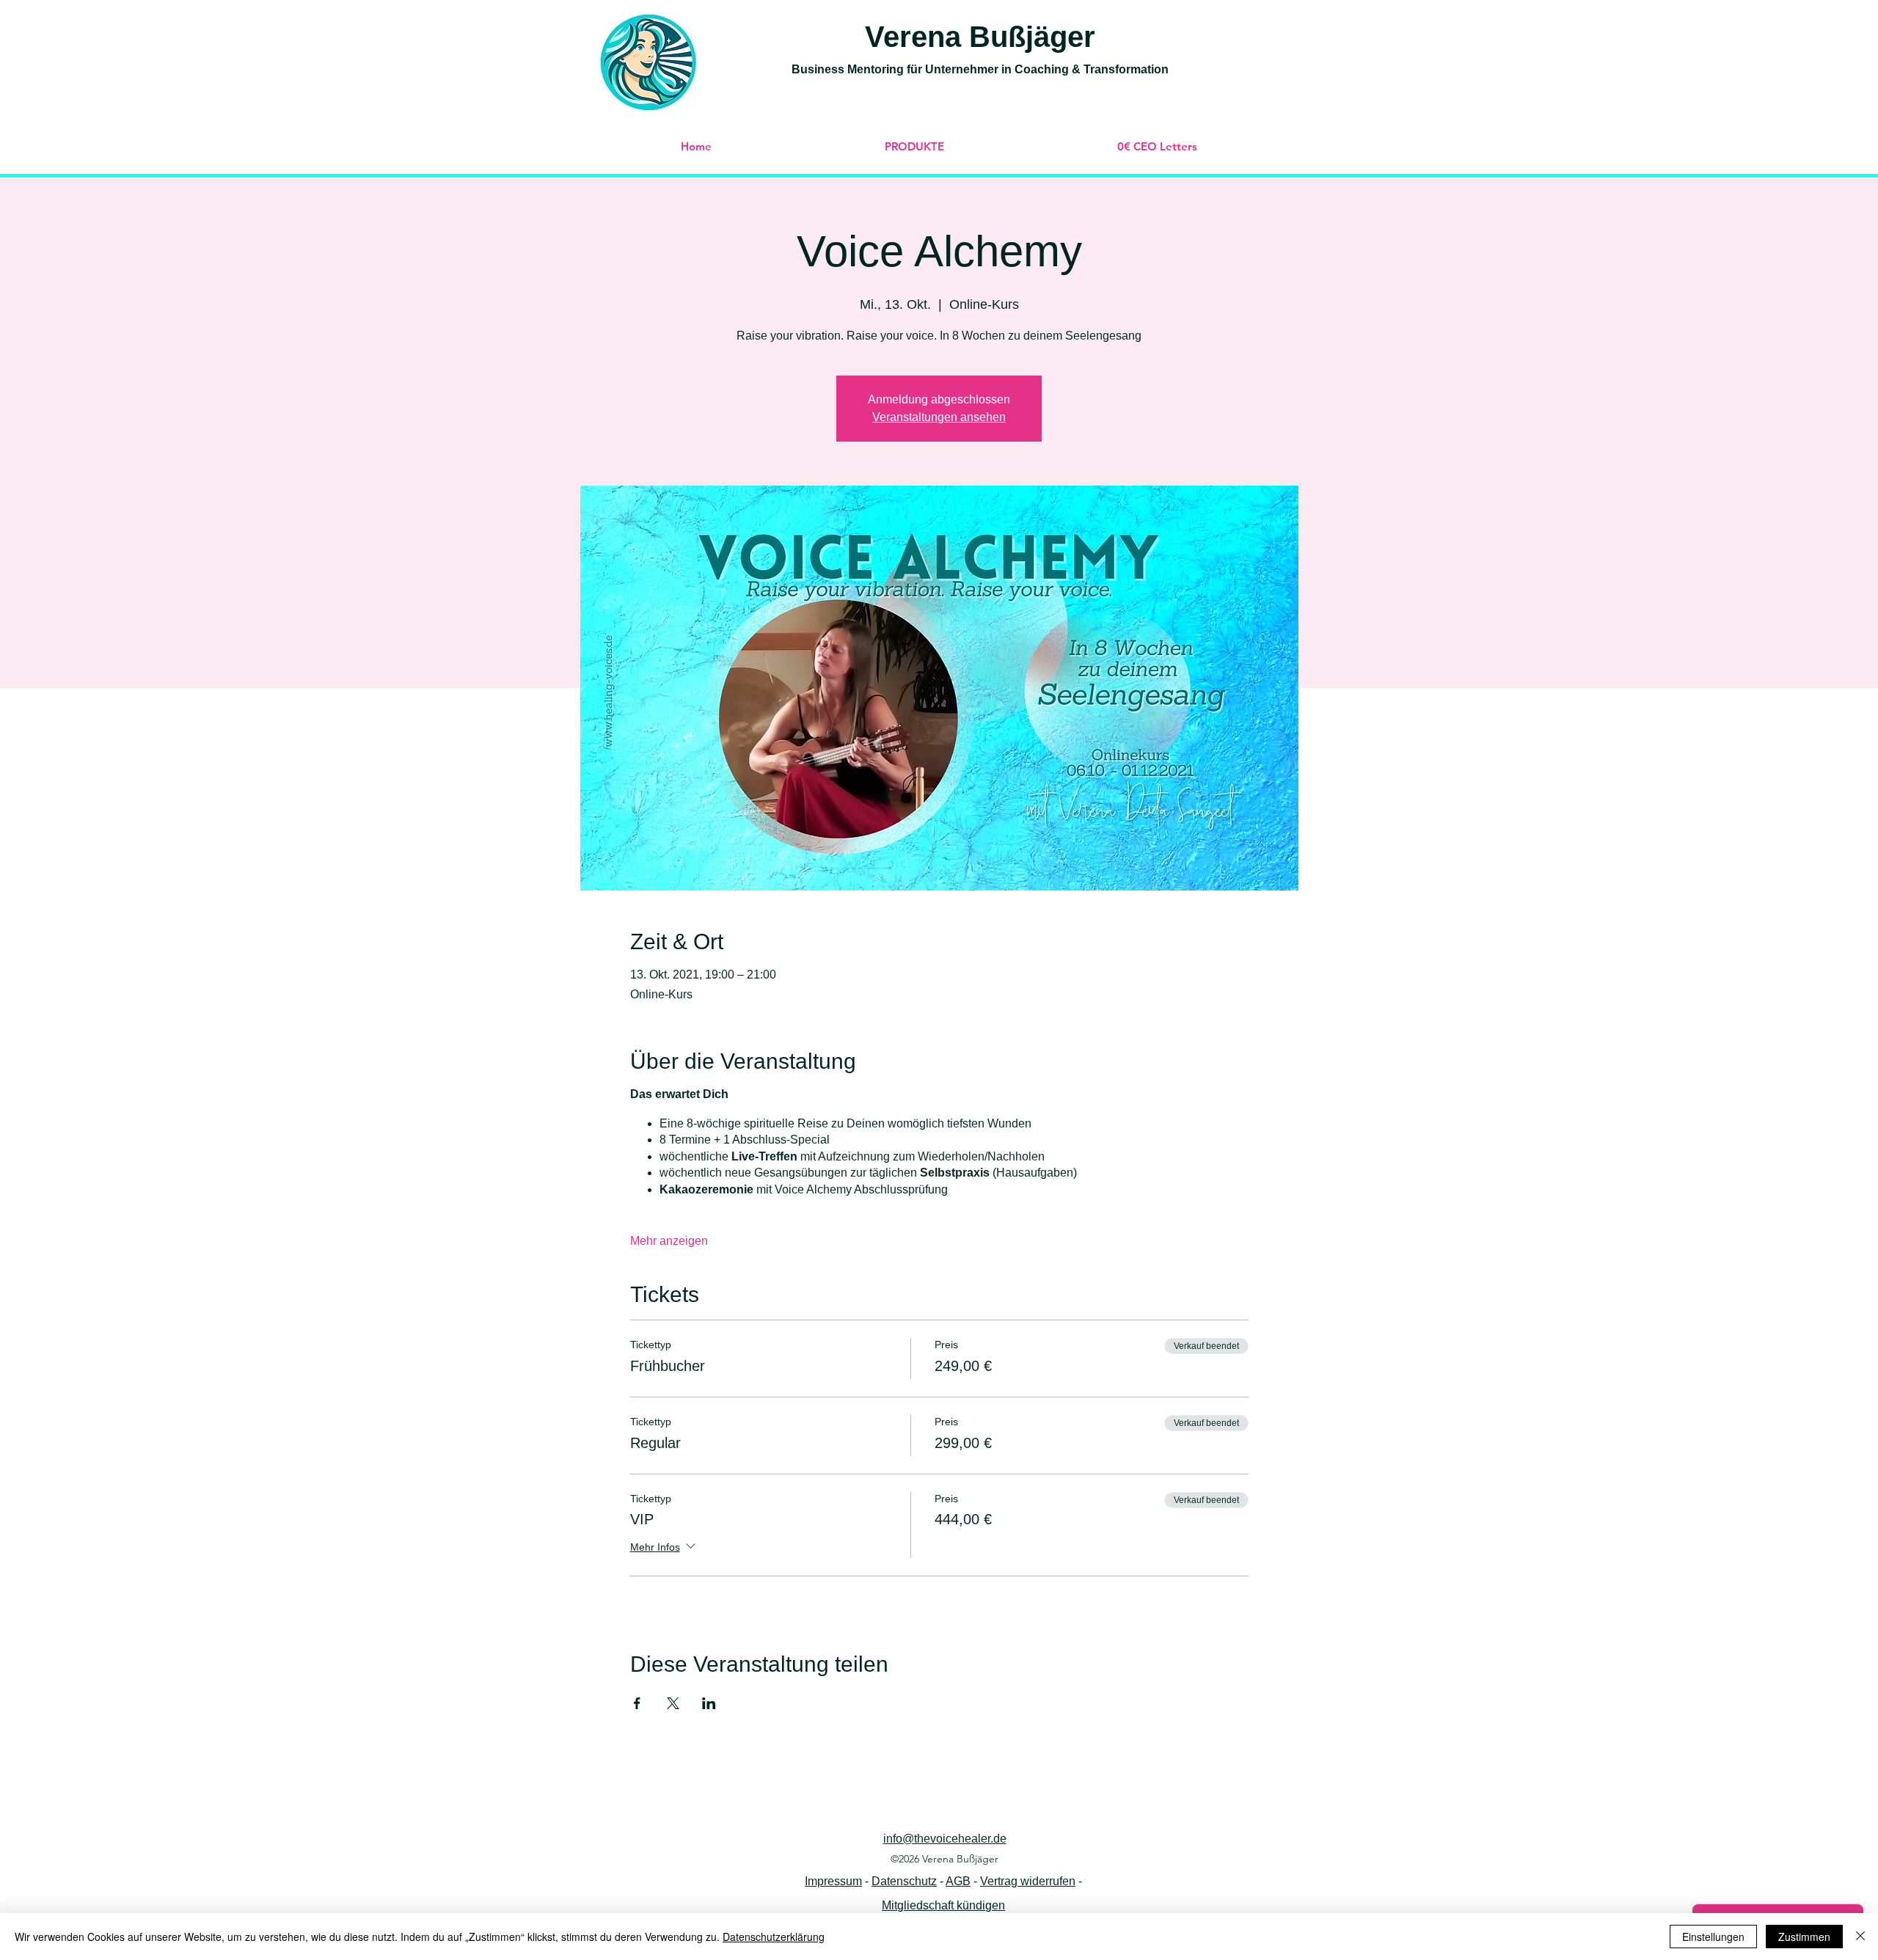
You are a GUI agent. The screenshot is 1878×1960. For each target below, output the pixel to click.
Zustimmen (1804, 1937)
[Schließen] (1860, 1937)
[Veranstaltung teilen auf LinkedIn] (709, 1703)
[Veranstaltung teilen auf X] (673, 1703)
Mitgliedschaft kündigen (943, 1905)
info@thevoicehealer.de (945, 1839)
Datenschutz (904, 1881)
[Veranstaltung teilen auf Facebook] (637, 1703)
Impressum (833, 1881)
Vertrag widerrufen (1028, 1881)
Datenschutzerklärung (774, 1937)
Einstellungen (1713, 1937)
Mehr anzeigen (669, 1241)
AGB (958, 1881)
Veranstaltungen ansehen (939, 417)
